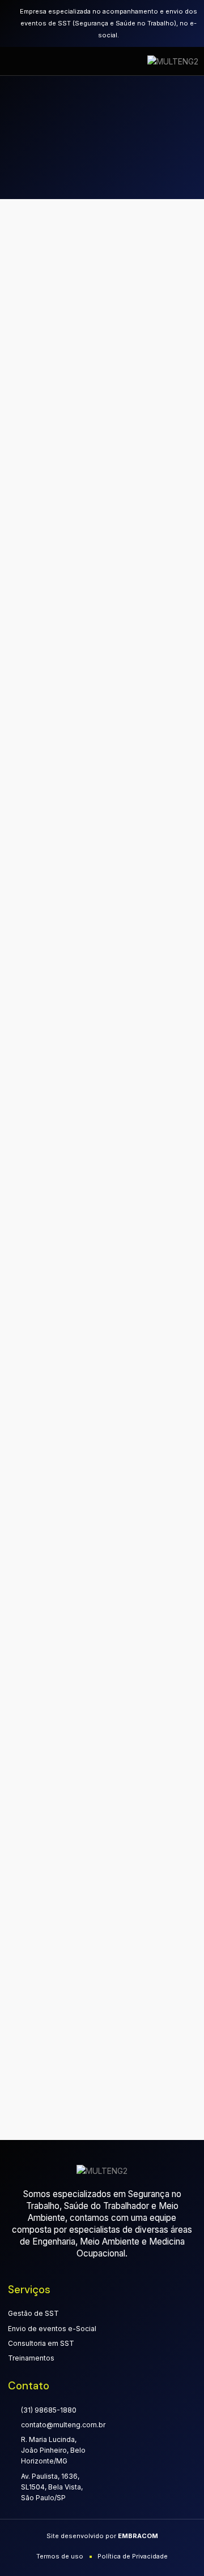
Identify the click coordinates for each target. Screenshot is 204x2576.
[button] (20, 61)
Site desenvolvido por (102, 2536)
